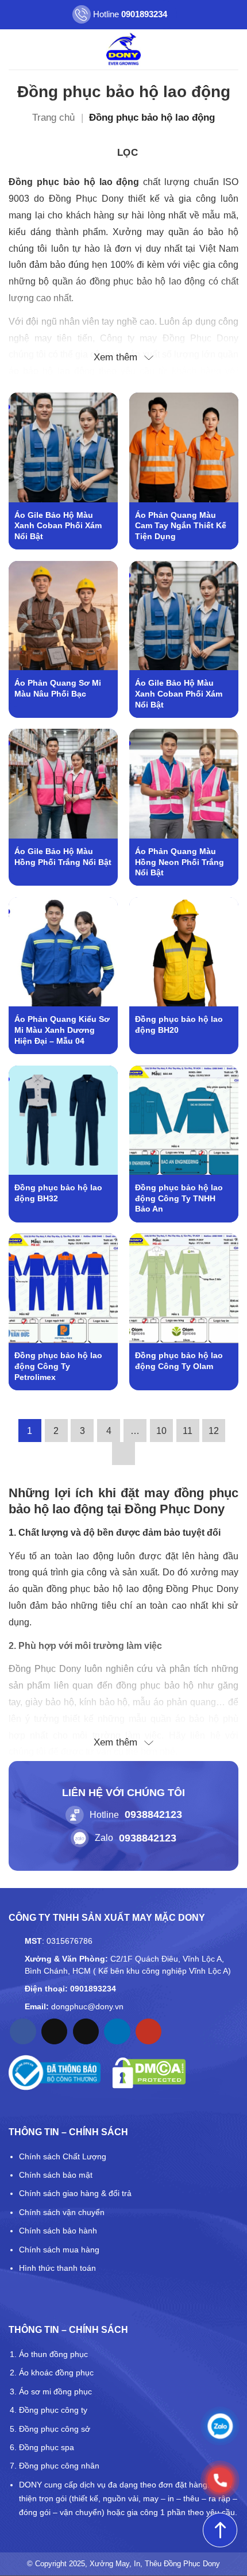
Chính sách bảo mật (56, 2175)
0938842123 (153, 1814)
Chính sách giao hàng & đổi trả (75, 2193)
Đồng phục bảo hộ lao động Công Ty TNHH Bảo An (179, 1198)
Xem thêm (115, 357)
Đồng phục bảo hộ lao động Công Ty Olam (179, 1361)
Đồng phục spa (47, 2447)
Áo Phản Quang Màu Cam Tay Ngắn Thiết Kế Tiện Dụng (181, 526)
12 (214, 1431)
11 (188, 1431)
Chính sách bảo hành (58, 2231)
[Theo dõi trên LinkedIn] (117, 2032)
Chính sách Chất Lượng (63, 2156)
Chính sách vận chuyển (62, 2212)
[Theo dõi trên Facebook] (23, 2032)
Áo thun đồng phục (53, 2354)
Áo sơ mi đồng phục (55, 2392)
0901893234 (93, 1989)
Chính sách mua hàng (59, 2250)
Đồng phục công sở (55, 2429)
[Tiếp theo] (123, 1454)
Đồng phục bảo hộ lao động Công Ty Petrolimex (58, 1366)
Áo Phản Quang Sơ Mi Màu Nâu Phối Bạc (58, 688)
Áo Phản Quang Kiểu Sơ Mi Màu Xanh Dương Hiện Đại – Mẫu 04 (62, 1030)
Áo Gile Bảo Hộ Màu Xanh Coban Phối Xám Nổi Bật (58, 526)
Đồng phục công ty (53, 2410)
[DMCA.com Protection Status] (149, 2073)
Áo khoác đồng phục (56, 2373)
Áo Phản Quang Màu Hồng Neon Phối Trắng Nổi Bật (180, 862)
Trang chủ (53, 118)
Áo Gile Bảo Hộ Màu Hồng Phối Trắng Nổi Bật (63, 857)
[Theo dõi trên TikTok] (54, 2032)
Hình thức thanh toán (57, 2268)
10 (161, 1431)
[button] (16, 49)
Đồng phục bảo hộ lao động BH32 (58, 1193)
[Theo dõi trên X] (86, 2032)
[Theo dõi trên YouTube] (148, 2032)
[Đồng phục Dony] (124, 49)
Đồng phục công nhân (59, 2466)
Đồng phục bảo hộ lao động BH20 (179, 1024)
